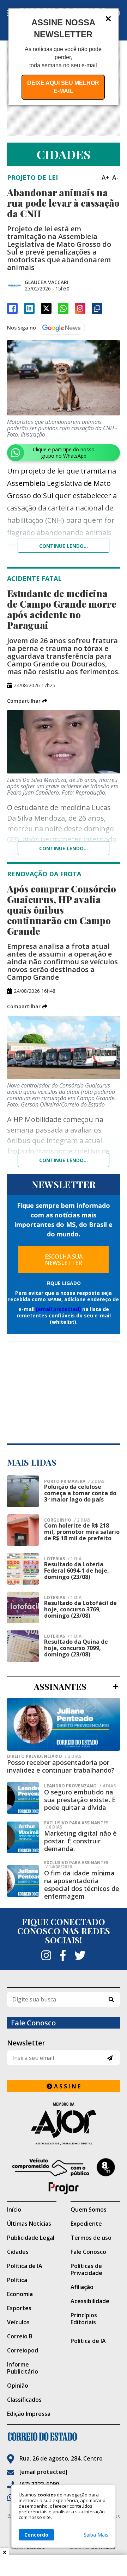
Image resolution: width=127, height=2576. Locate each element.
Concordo (36, 2535)
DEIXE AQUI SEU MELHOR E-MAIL (63, 87)
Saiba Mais (96, 2535)
